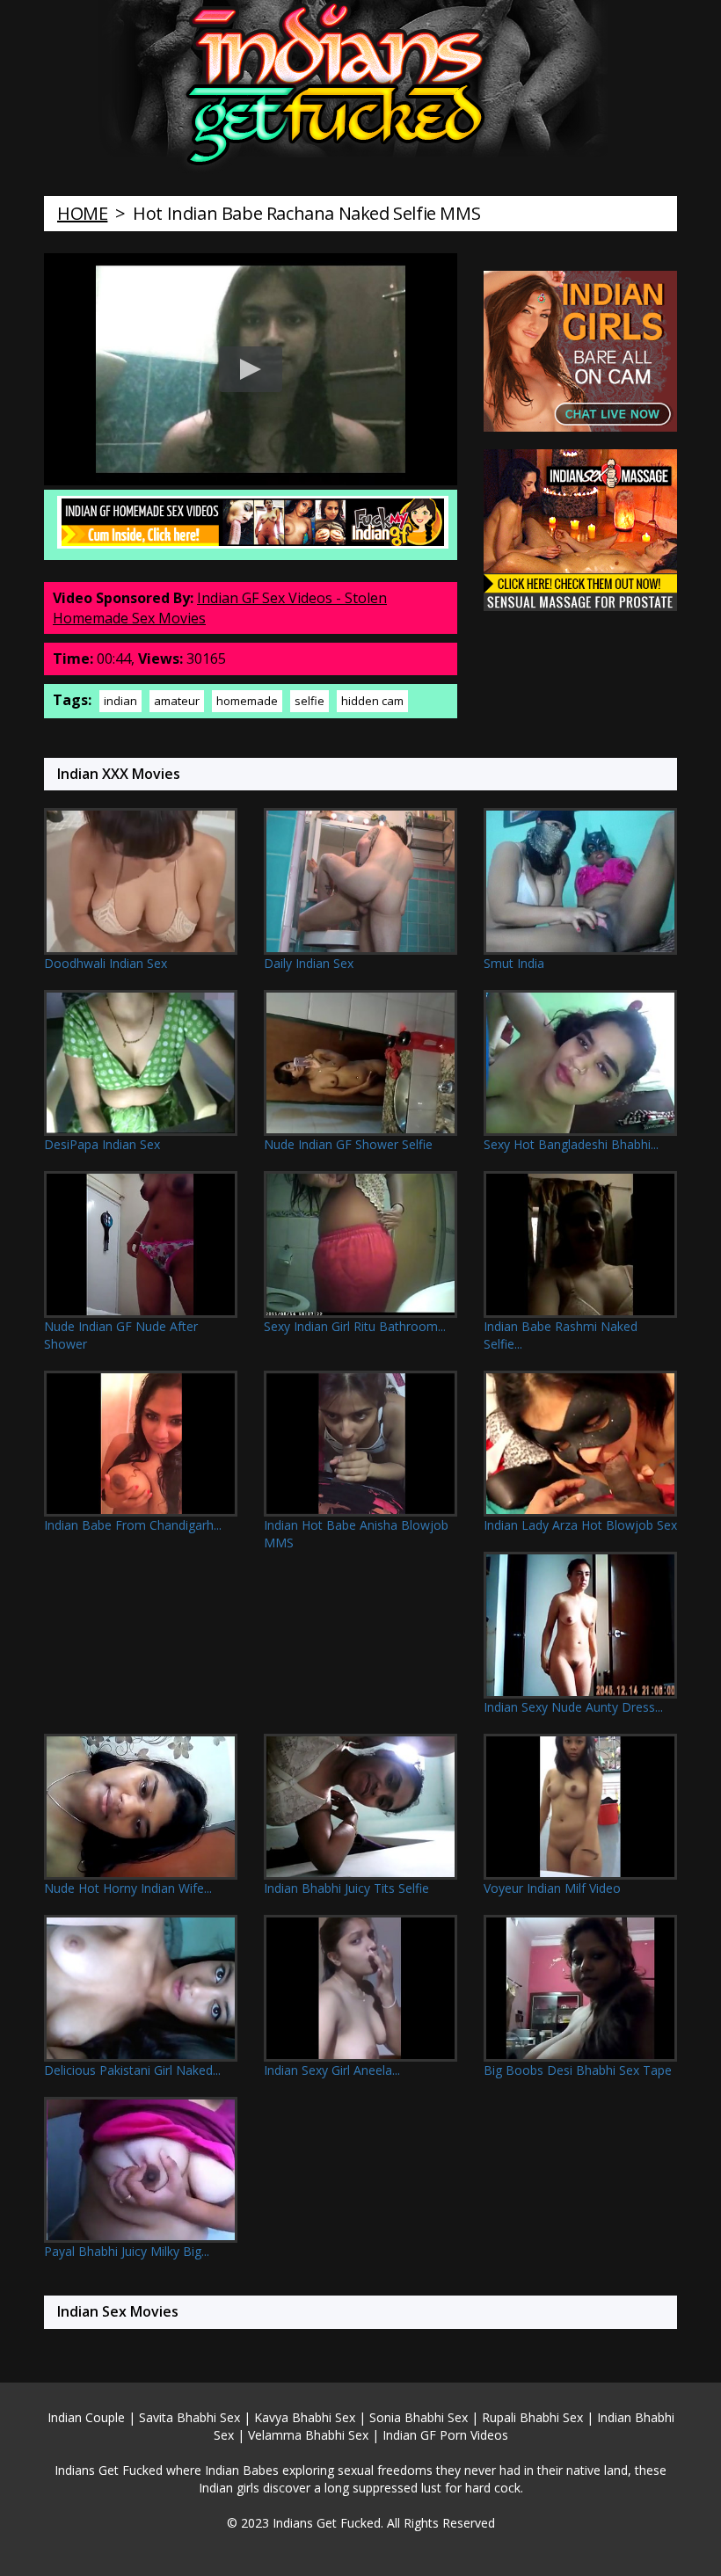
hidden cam (372, 701)
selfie (310, 701)
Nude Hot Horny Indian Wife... (128, 1888)
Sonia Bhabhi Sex (419, 2417)
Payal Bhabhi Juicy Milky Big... (127, 2251)
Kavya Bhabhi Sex (305, 2417)
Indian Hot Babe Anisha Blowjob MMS (356, 1534)
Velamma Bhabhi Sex (308, 2435)
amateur (177, 701)
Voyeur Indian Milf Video (552, 1888)
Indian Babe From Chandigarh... (133, 1525)
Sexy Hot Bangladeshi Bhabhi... (571, 1144)
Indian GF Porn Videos (445, 2435)
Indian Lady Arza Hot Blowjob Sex (580, 1525)
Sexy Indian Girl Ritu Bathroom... (355, 1326)
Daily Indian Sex (309, 963)
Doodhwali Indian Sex (106, 963)
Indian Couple (86, 2417)
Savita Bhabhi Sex (189, 2417)
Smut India (514, 963)
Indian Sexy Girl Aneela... (332, 2070)
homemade (247, 701)
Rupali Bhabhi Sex (532, 2417)
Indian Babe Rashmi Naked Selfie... (561, 1335)
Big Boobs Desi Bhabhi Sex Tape (578, 2070)
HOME (82, 213)
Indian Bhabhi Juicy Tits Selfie (346, 1888)
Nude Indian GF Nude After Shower (121, 1335)
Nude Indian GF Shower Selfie (348, 1144)
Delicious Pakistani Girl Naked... (132, 2070)
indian (120, 701)
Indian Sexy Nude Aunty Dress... (573, 1707)
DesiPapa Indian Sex (102, 1144)
